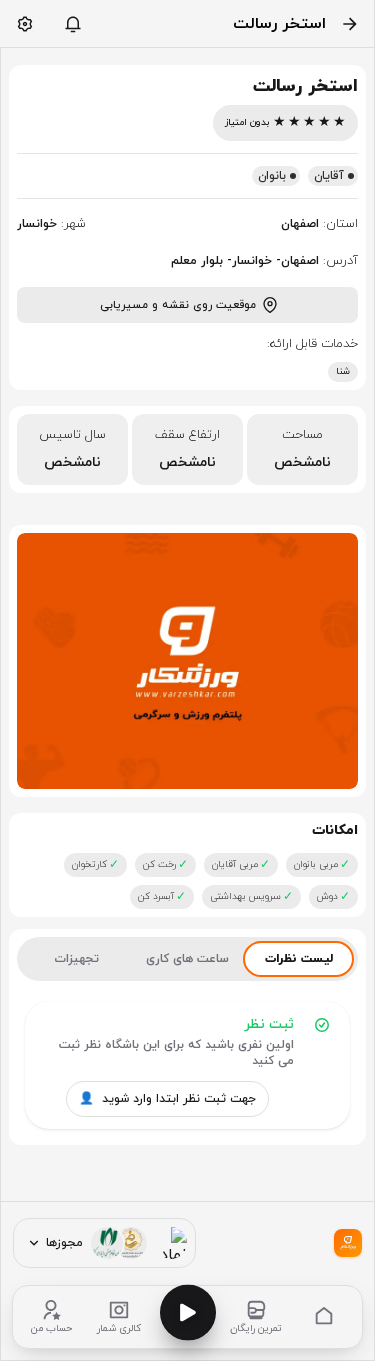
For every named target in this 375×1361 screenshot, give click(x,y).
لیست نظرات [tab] (299, 959)
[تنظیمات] (25, 24)
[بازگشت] (350, 24)
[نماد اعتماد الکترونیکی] (171, 1243)
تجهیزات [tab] (76, 959)
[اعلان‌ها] (73, 24)
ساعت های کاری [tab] (187, 959)
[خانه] (324, 1317)
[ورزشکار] (348, 1243)
